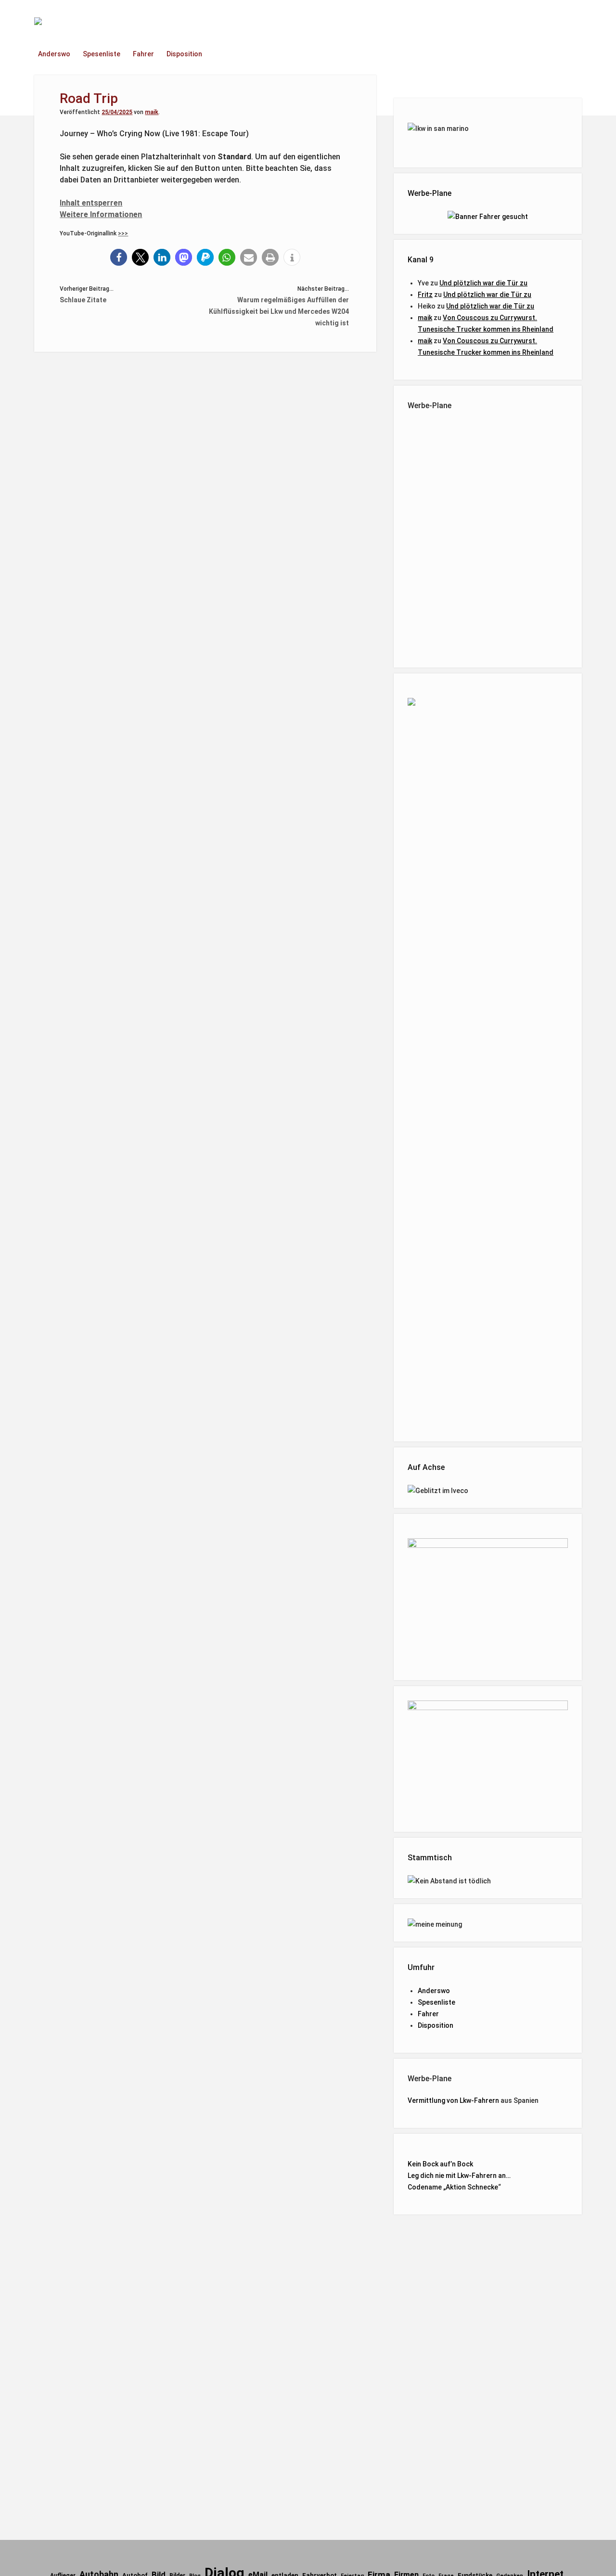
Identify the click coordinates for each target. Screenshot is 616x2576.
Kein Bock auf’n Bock (440, 2164)
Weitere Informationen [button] (101, 214)
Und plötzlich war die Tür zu (483, 283)
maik (152, 112)
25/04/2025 (117, 112)
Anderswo (54, 54)
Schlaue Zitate (83, 300)
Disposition (184, 54)
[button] (119, 257)
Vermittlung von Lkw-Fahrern (453, 2100)
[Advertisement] (488, 537)
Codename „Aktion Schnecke (453, 2187)
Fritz (425, 295)
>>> (123, 233)
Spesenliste (102, 54)
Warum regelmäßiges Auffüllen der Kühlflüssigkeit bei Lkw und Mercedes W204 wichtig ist (279, 311)
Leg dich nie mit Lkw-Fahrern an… (459, 2176)
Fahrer (143, 54)
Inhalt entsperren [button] (91, 203)
